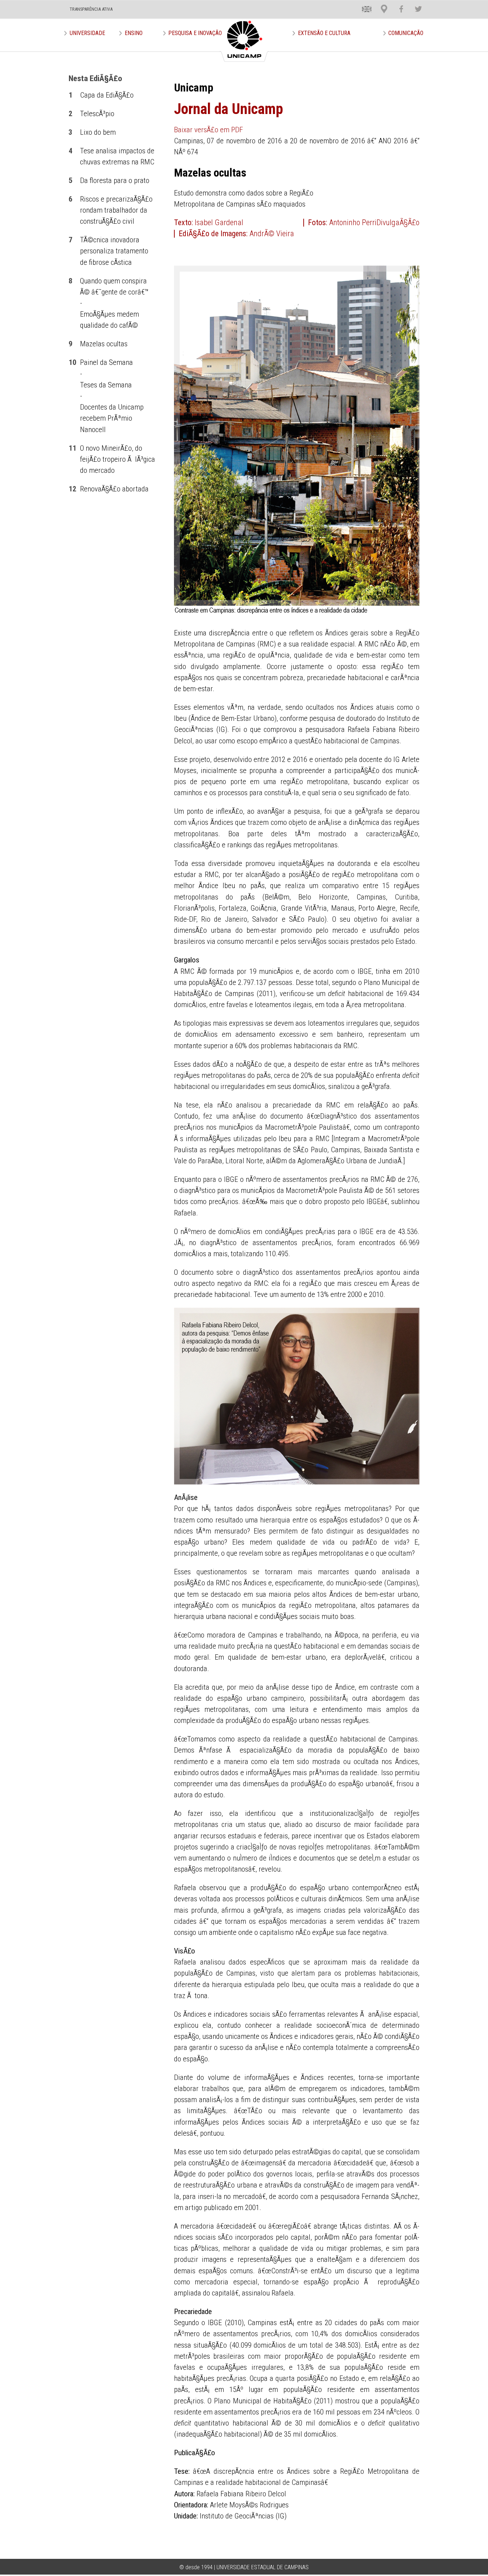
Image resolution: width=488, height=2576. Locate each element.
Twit (415, 3)
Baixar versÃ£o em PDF (208, 130)
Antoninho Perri (353, 222)
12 (73, 489)
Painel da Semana (106, 362)
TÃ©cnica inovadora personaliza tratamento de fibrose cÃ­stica (114, 251)
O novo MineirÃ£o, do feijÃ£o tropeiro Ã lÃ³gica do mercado (118, 459)
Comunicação (406, 33)
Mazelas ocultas (104, 344)
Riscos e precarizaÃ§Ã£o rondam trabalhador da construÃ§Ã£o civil (116, 210)
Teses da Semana (106, 385)
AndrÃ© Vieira (272, 234)
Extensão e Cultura (324, 33)
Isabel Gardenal (219, 222)
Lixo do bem (98, 132)
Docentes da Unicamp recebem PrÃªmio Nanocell (112, 418)
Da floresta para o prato (115, 180)
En (362, 3)
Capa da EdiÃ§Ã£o (107, 95)
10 (73, 362)
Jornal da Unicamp (228, 109)
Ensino (134, 33)
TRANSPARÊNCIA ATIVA (91, 9)
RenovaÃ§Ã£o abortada (114, 489)
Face (398, 3)
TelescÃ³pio (97, 114)
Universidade (87, 33)
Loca (381, 3)
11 (73, 448)
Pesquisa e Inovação (195, 33)
